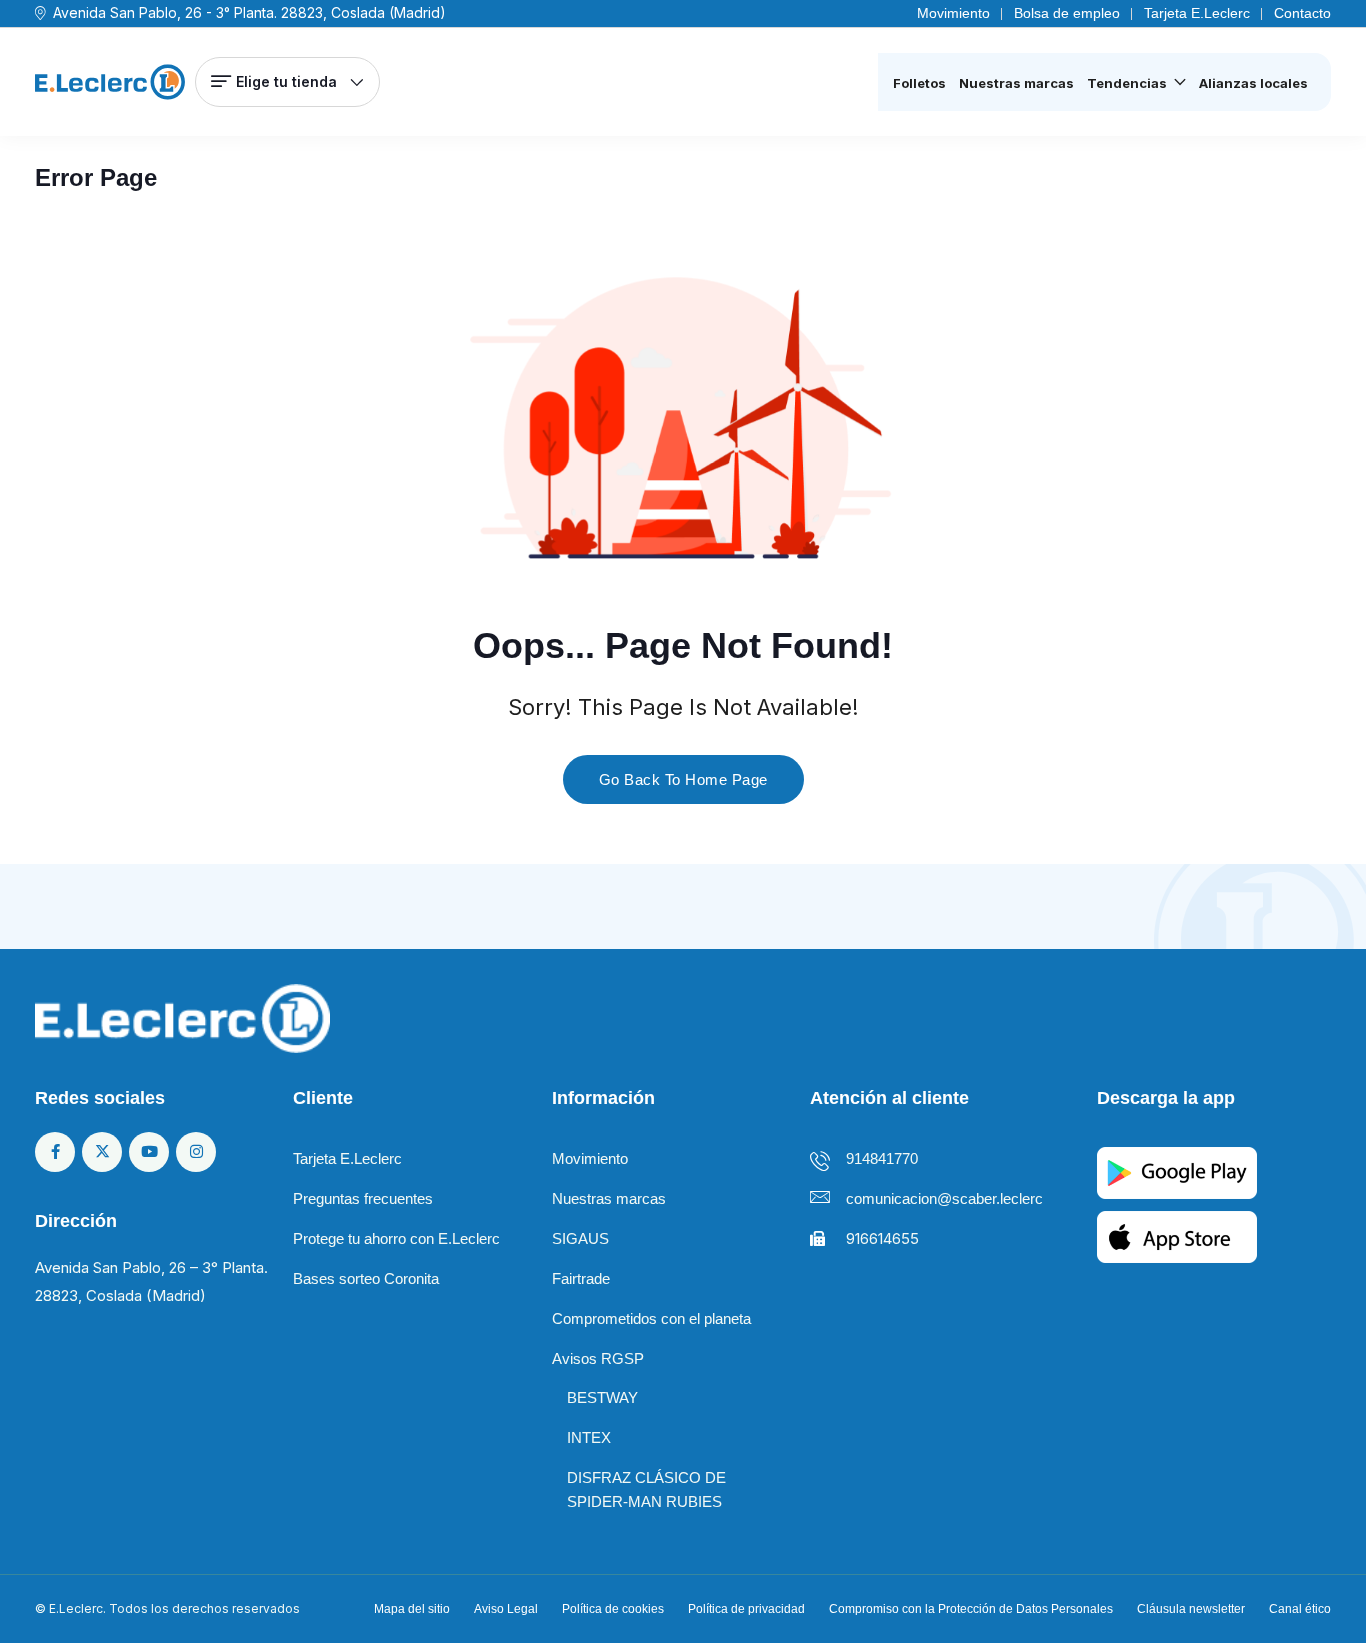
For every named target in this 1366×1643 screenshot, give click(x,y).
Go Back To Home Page (683, 779)
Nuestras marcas (1016, 83)
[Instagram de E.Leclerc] (196, 1152)
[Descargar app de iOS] (1177, 1235)
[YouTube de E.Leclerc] (149, 1152)
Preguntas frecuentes (363, 1198)
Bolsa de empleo (1067, 13)
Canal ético (1300, 1609)
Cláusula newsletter (1191, 1609)
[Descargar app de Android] (1177, 1171)
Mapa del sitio (412, 1609)
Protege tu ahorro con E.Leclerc (396, 1238)
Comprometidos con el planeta (651, 1318)
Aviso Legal (506, 1609)
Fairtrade (581, 1278)
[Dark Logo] (110, 81)
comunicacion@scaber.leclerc (944, 1198)
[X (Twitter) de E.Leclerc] (102, 1152)
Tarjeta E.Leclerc (1197, 13)
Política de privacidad (746, 1609)
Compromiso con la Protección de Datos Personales (971, 1609)
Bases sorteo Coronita (366, 1278)
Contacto (1302, 13)
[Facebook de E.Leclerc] (55, 1152)
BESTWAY (602, 1397)
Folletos (919, 83)
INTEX (589, 1437)
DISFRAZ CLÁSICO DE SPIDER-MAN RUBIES (646, 1489)
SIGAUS (580, 1238)
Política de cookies (613, 1609)
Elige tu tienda (286, 81)
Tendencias (1127, 83)
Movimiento (953, 13)
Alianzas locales (1253, 83)
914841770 (882, 1158)
